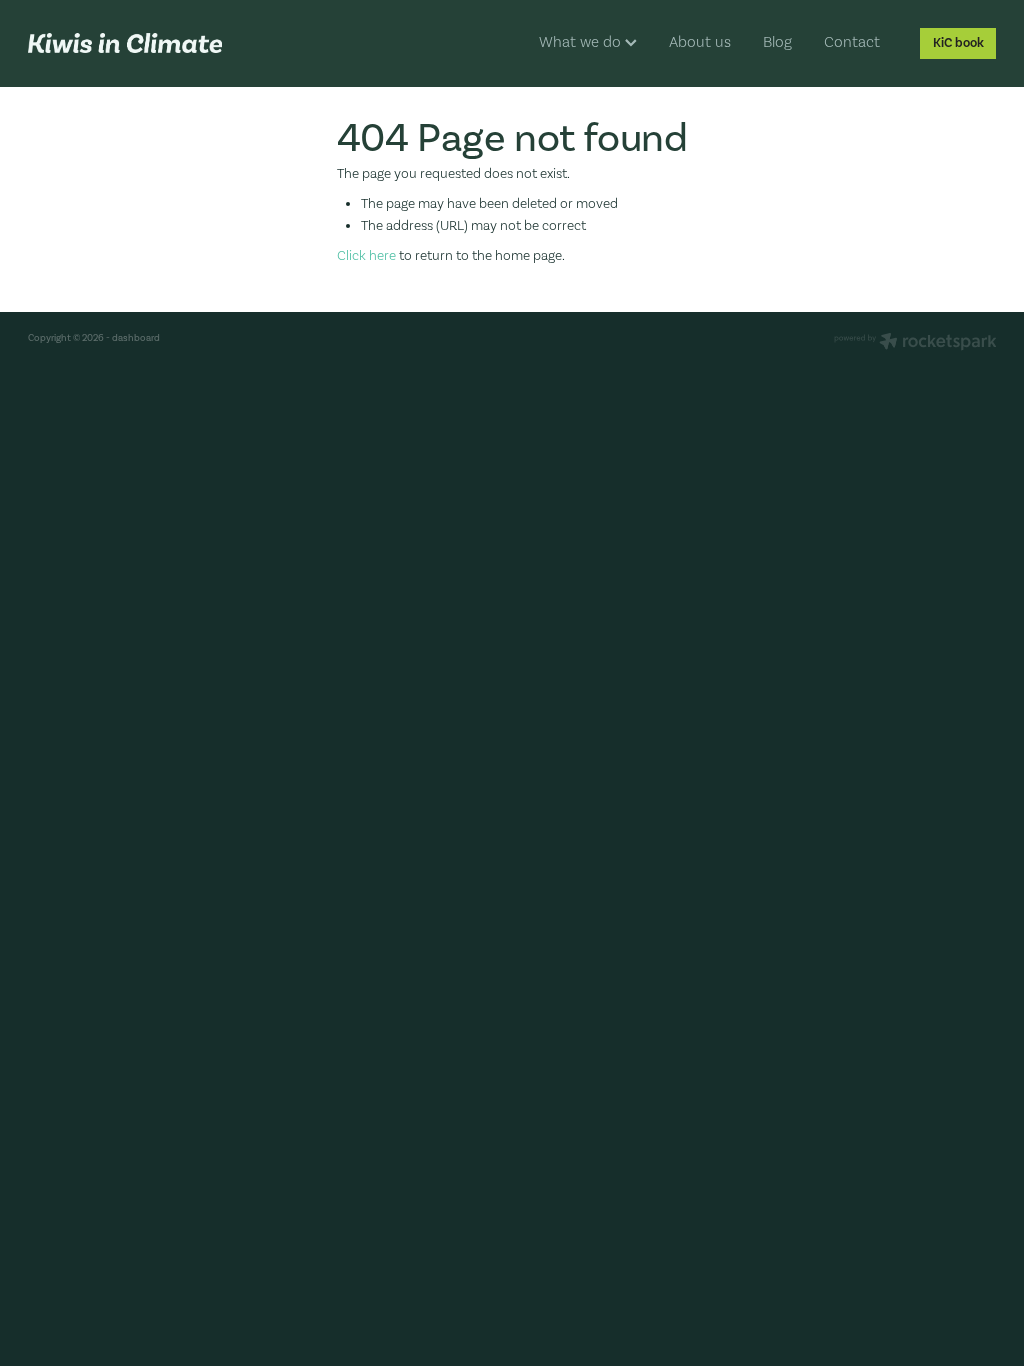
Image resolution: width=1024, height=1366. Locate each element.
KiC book (958, 43)
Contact (852, 42)
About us (700, 42)
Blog (777, 42)
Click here (366, 255)
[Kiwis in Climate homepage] (125, 43)
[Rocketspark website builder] (915, 343)
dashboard (136, 337)
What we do (582, 42)
